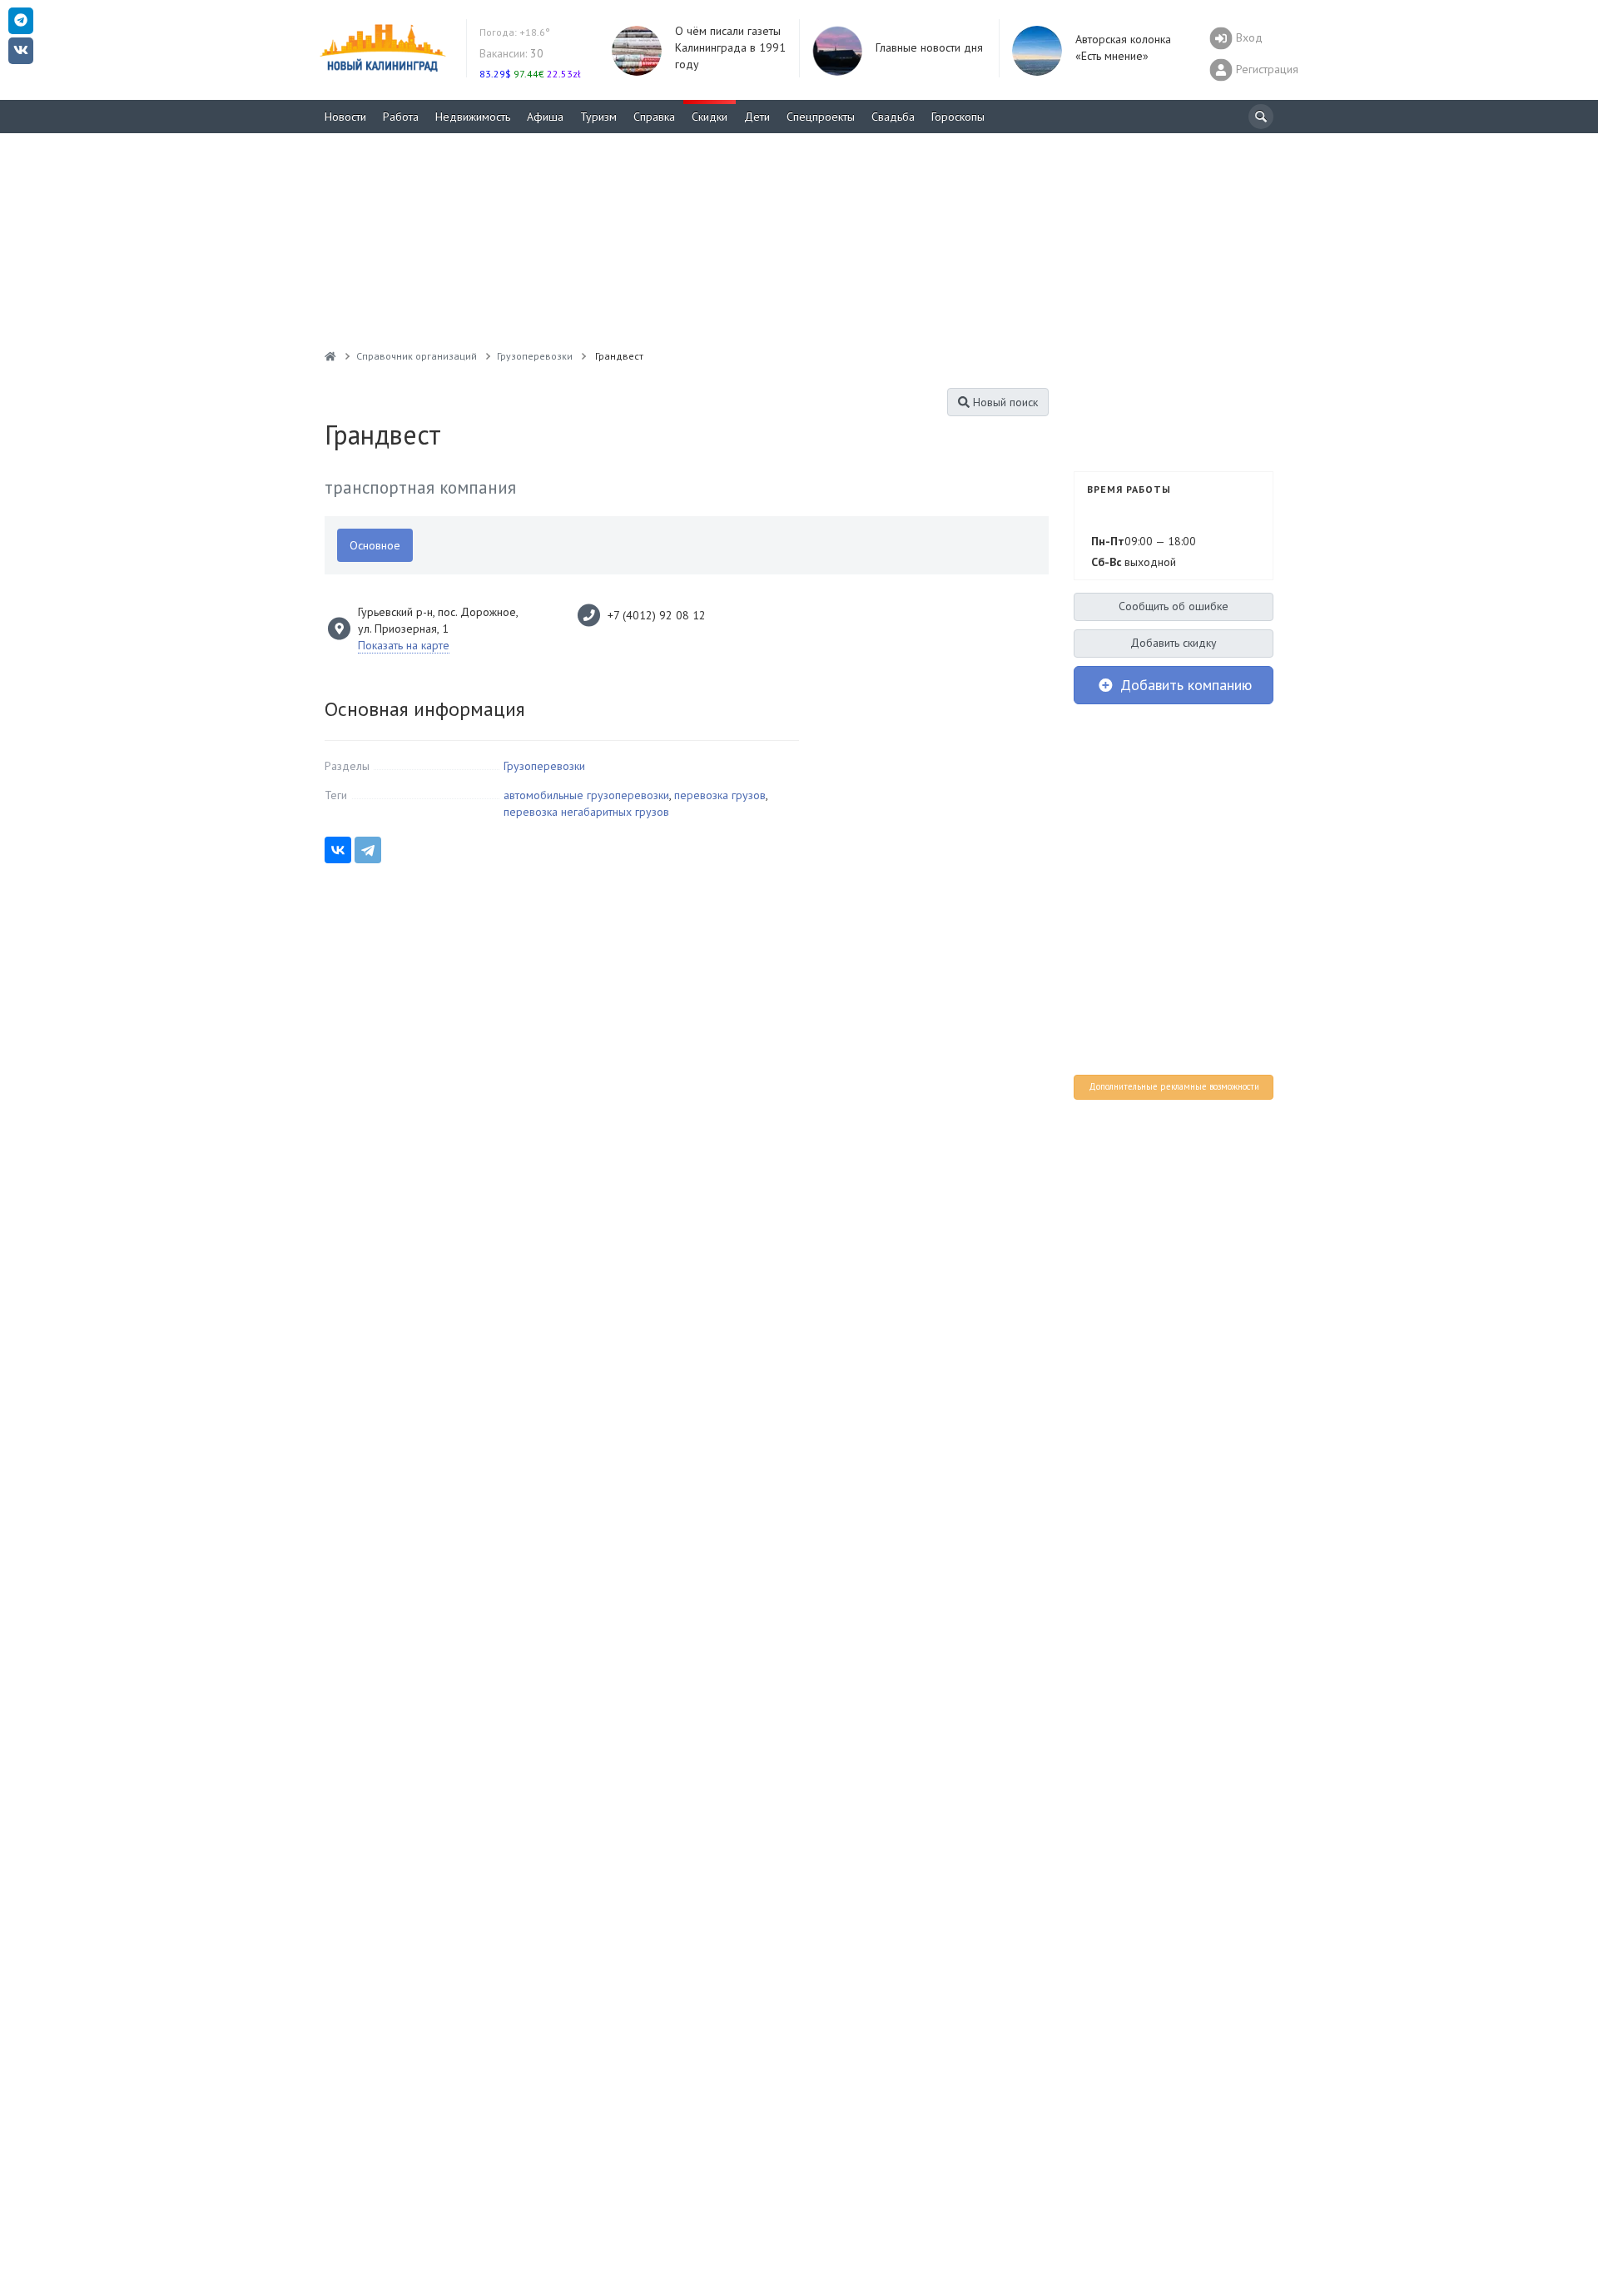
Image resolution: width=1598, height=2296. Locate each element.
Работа (401, 117)
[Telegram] (368, 850)
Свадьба (893, 117)
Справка (654, 117)
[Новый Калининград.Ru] (330, 356)
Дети (757, 117)
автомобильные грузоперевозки (586, 795)
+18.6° (515, 32)
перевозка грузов (720, 795)
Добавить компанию (1184, 685)
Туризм (598, 117)
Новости (345, 117)
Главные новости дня (929, 47)
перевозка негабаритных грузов (586, 812)
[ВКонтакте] (338, 850)
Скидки (710, 117)
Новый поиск (1004, 402)
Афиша (545, 117)
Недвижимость (473, 117)
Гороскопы (958, 117)
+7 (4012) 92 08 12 (657, 615)
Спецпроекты (821, 117)
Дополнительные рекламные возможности (1174, 1086)
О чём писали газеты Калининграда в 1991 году (730, 47)
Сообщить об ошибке (1174, 606)
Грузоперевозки (544, 766)
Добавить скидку (1174, 643)
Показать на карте (404, 645)
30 (511, 53)
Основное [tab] (375, 545)
